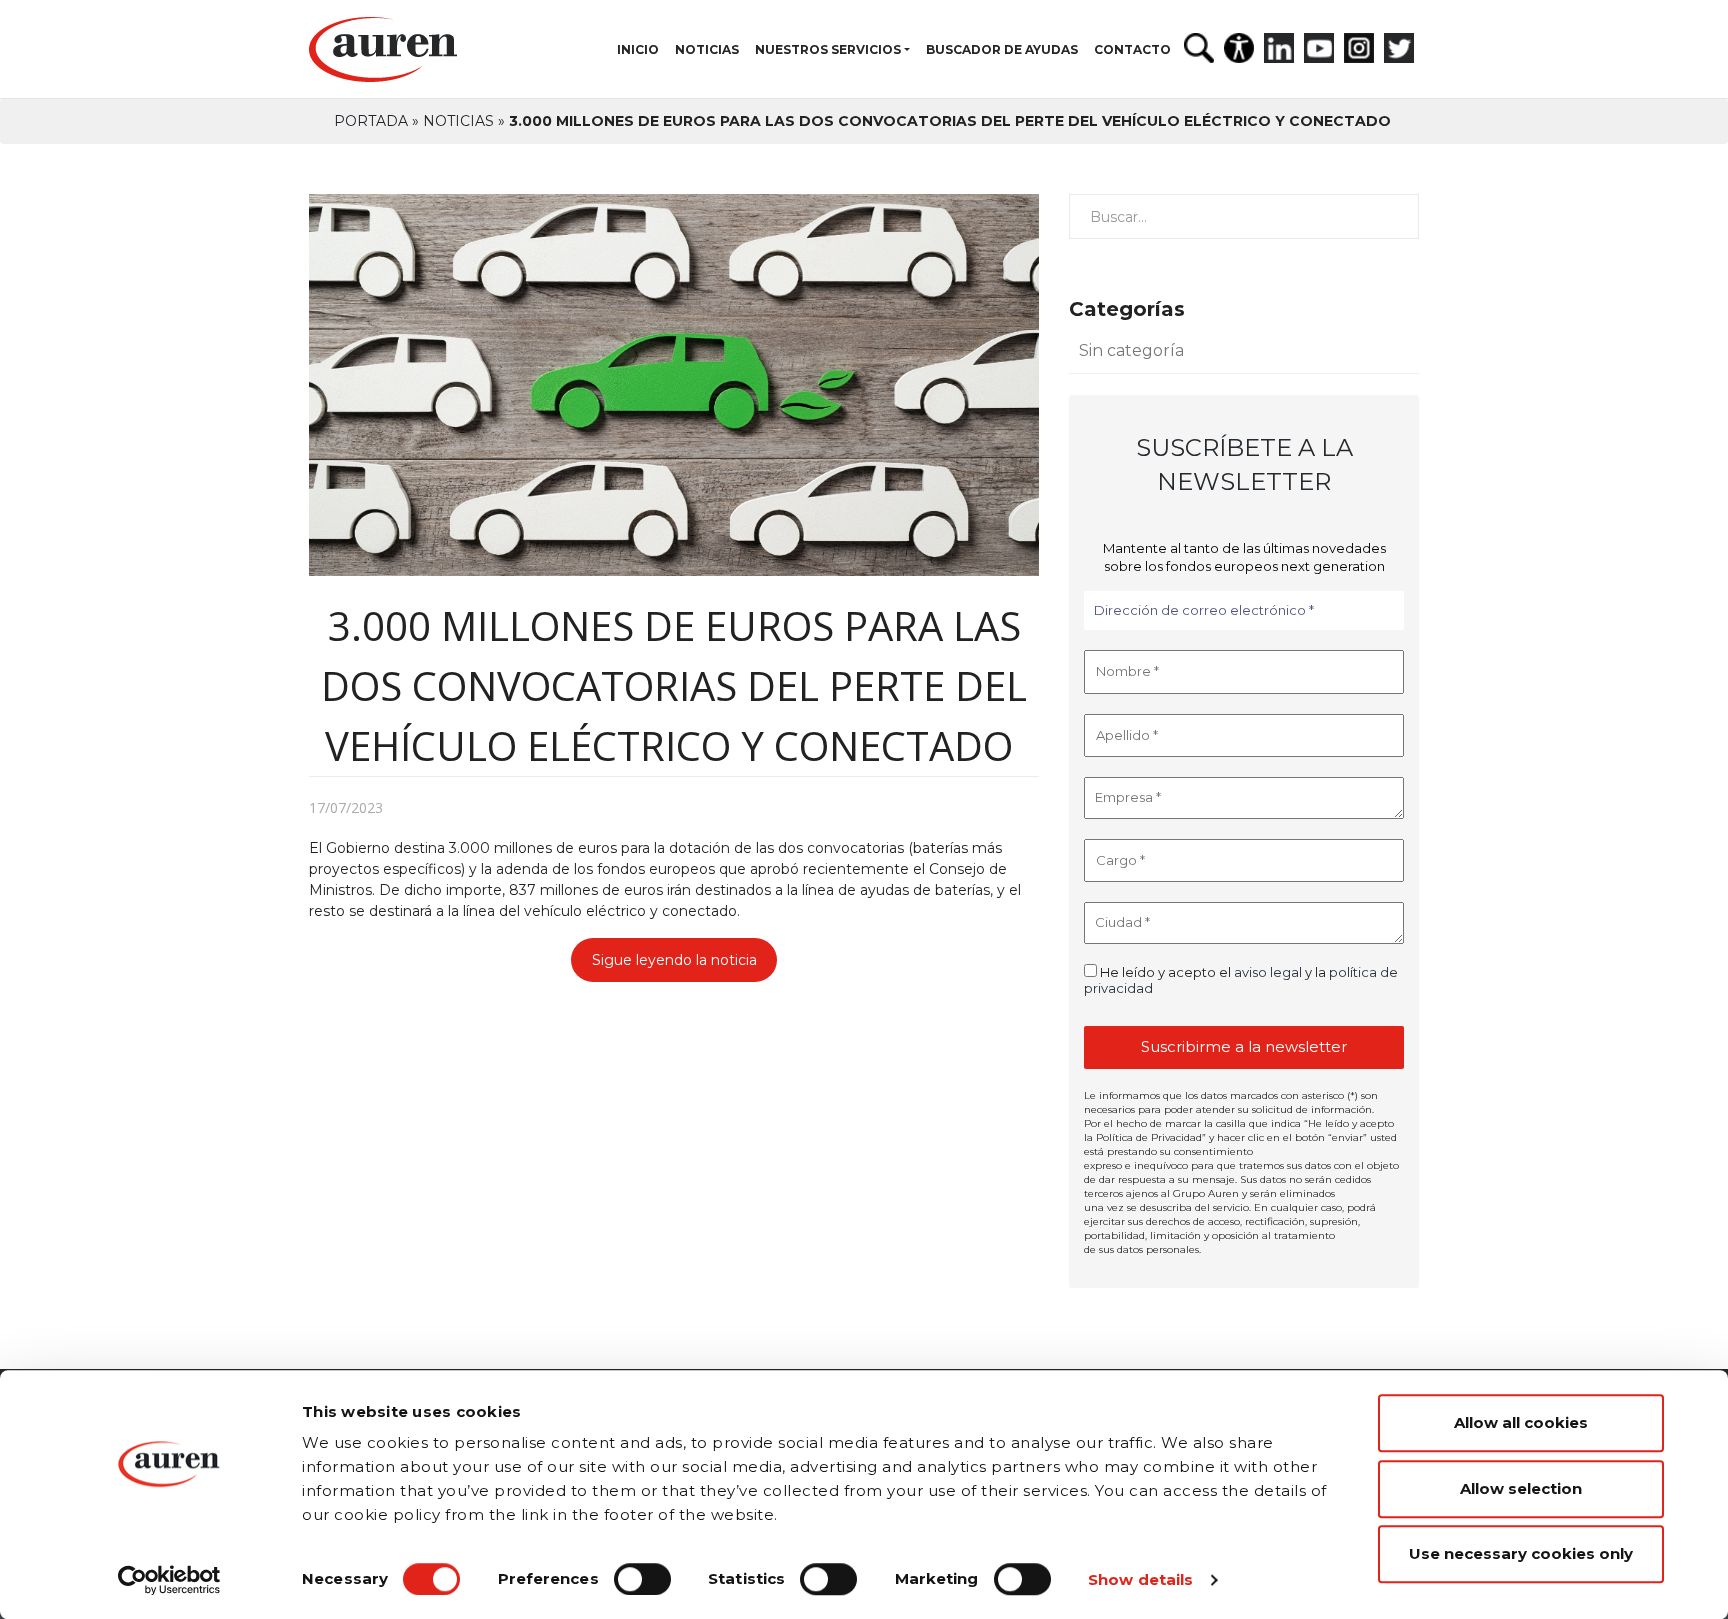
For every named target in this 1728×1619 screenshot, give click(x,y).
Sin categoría (1131, 350)
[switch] (642, 1579)
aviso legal (1268, 972)
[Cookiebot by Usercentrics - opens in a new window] (169, 1580)
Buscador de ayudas (1002, 49)
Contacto (1132, 49)
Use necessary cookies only (1521, 1553)
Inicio (638, 49)
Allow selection (1521, 1488)
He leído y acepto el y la (1241, 980)
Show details (1140, 1579)
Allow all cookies (1521, 1422)
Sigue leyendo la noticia (674, 960)
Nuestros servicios (828, 49)
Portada (371, 121)
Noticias (707, 49)
